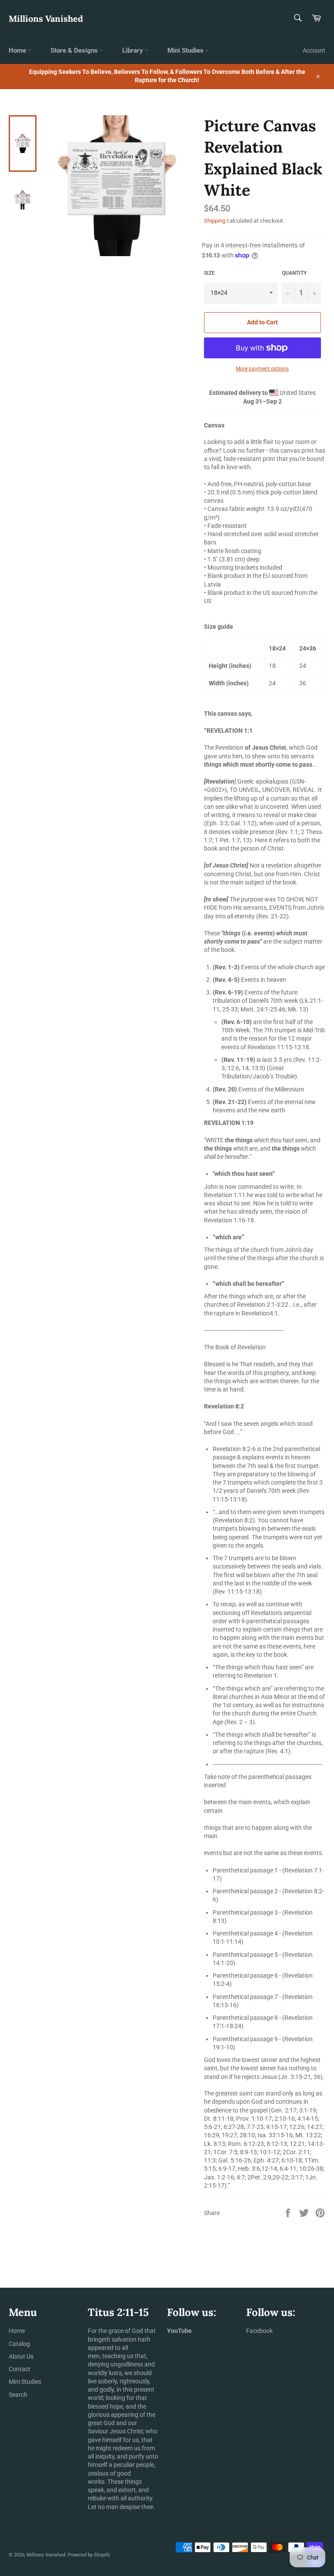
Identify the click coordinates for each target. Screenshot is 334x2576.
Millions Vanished (46, 18)
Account (314, 50)
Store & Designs (75, 50)
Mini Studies (186, 50)
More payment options (262, 369)
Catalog (19, 2344)
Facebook (259, 2331)
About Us (21, 2356)
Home (18, 50)
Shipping (215, 221)
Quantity (294, 273)
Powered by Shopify (89, 2555)
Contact (20, 2369)
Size (209, 273)
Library (134, 50)
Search (18, 2395)
